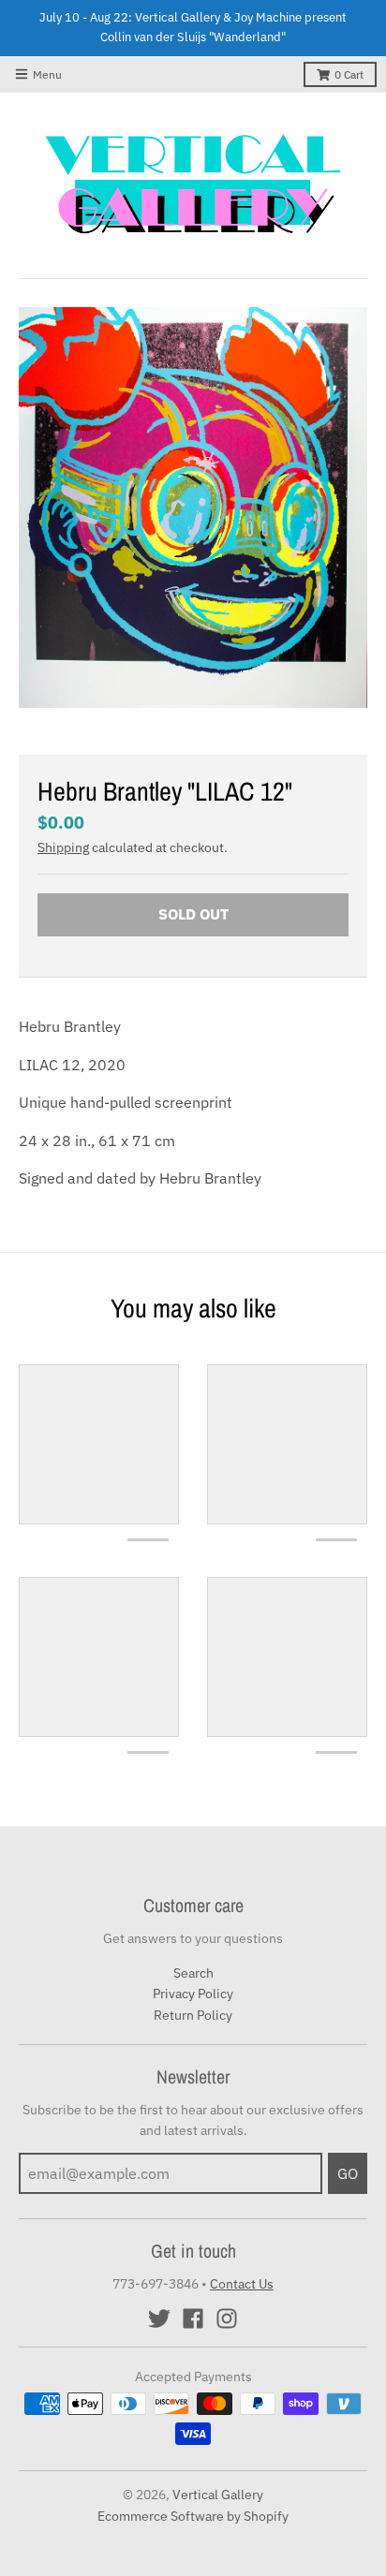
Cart (349, 74)
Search (193, 1973)
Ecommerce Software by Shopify (193, 2516)
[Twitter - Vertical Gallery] (159, 2318)
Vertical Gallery (218, 2495)
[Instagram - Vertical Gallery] (227, 2318)
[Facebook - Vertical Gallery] (193, 2318)
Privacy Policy (193, 1994)
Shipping (63, 847)
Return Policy (193, 2015)
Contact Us (242, 2284)
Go (348, 2173)
